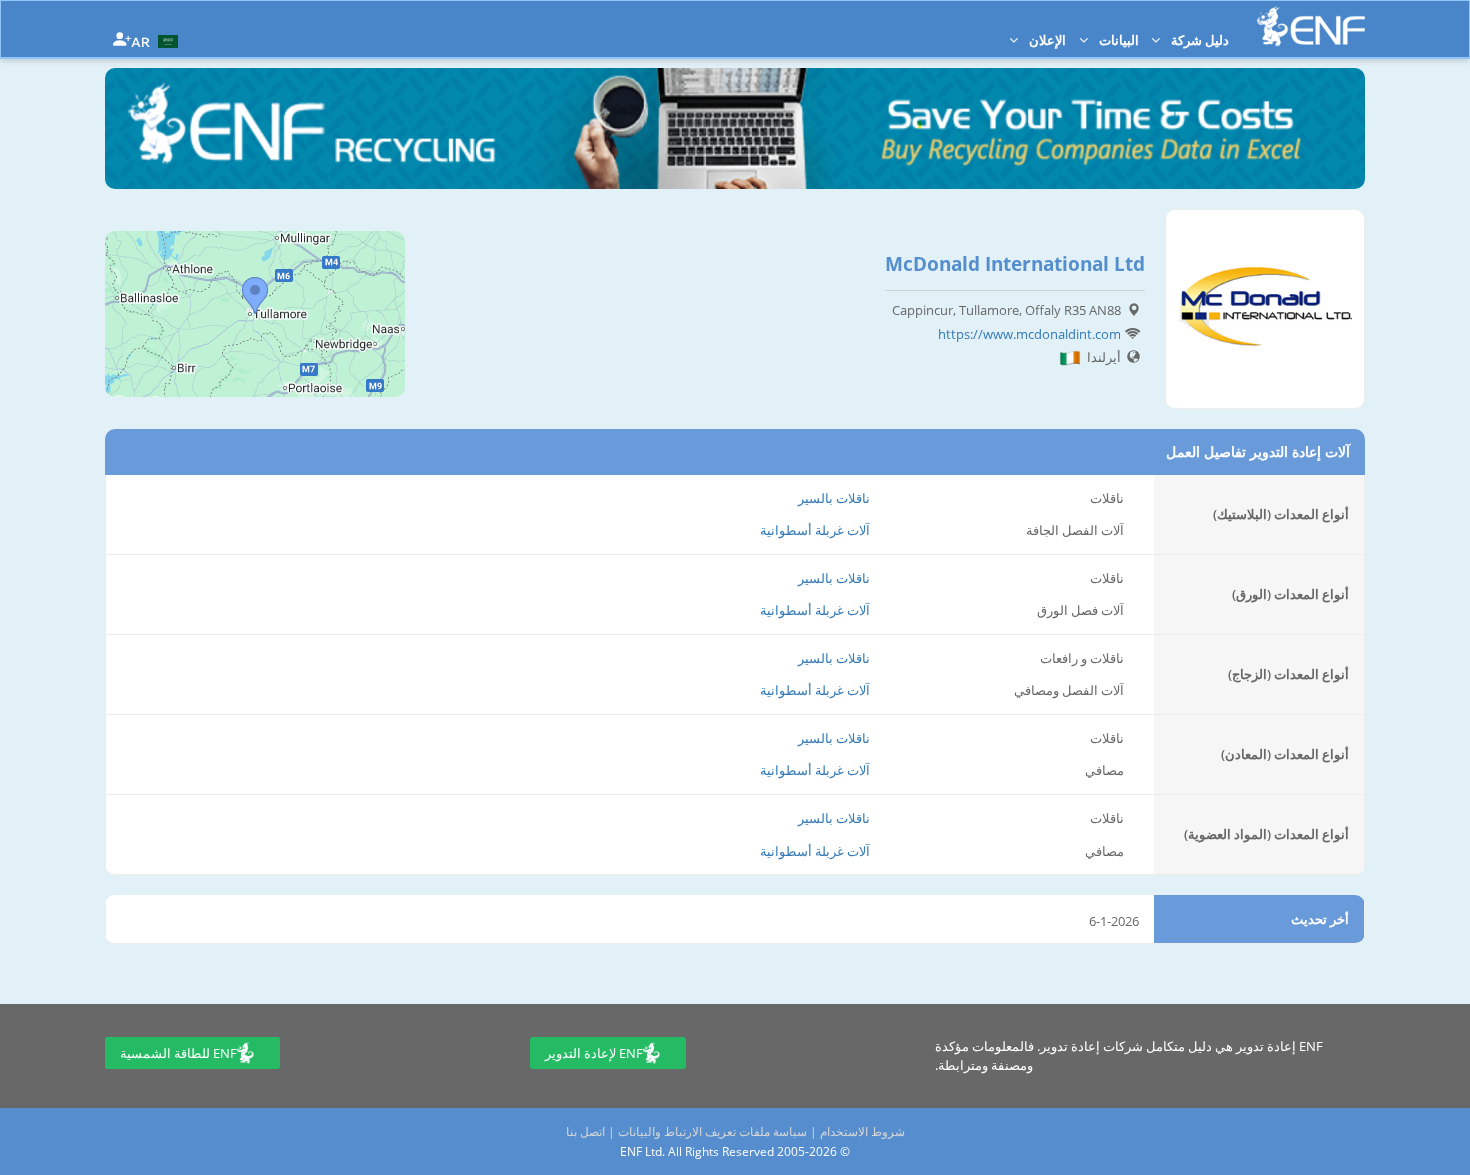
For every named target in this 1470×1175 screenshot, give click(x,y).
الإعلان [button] (1046, 40)
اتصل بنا (585, 1131)
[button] (157, 40)
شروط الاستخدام (862, 1131)
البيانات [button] (1117, 40)
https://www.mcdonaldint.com (1029, 334)
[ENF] (1311, 26)
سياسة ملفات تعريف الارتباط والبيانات (712, 1131)
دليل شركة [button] (1198, 40)
